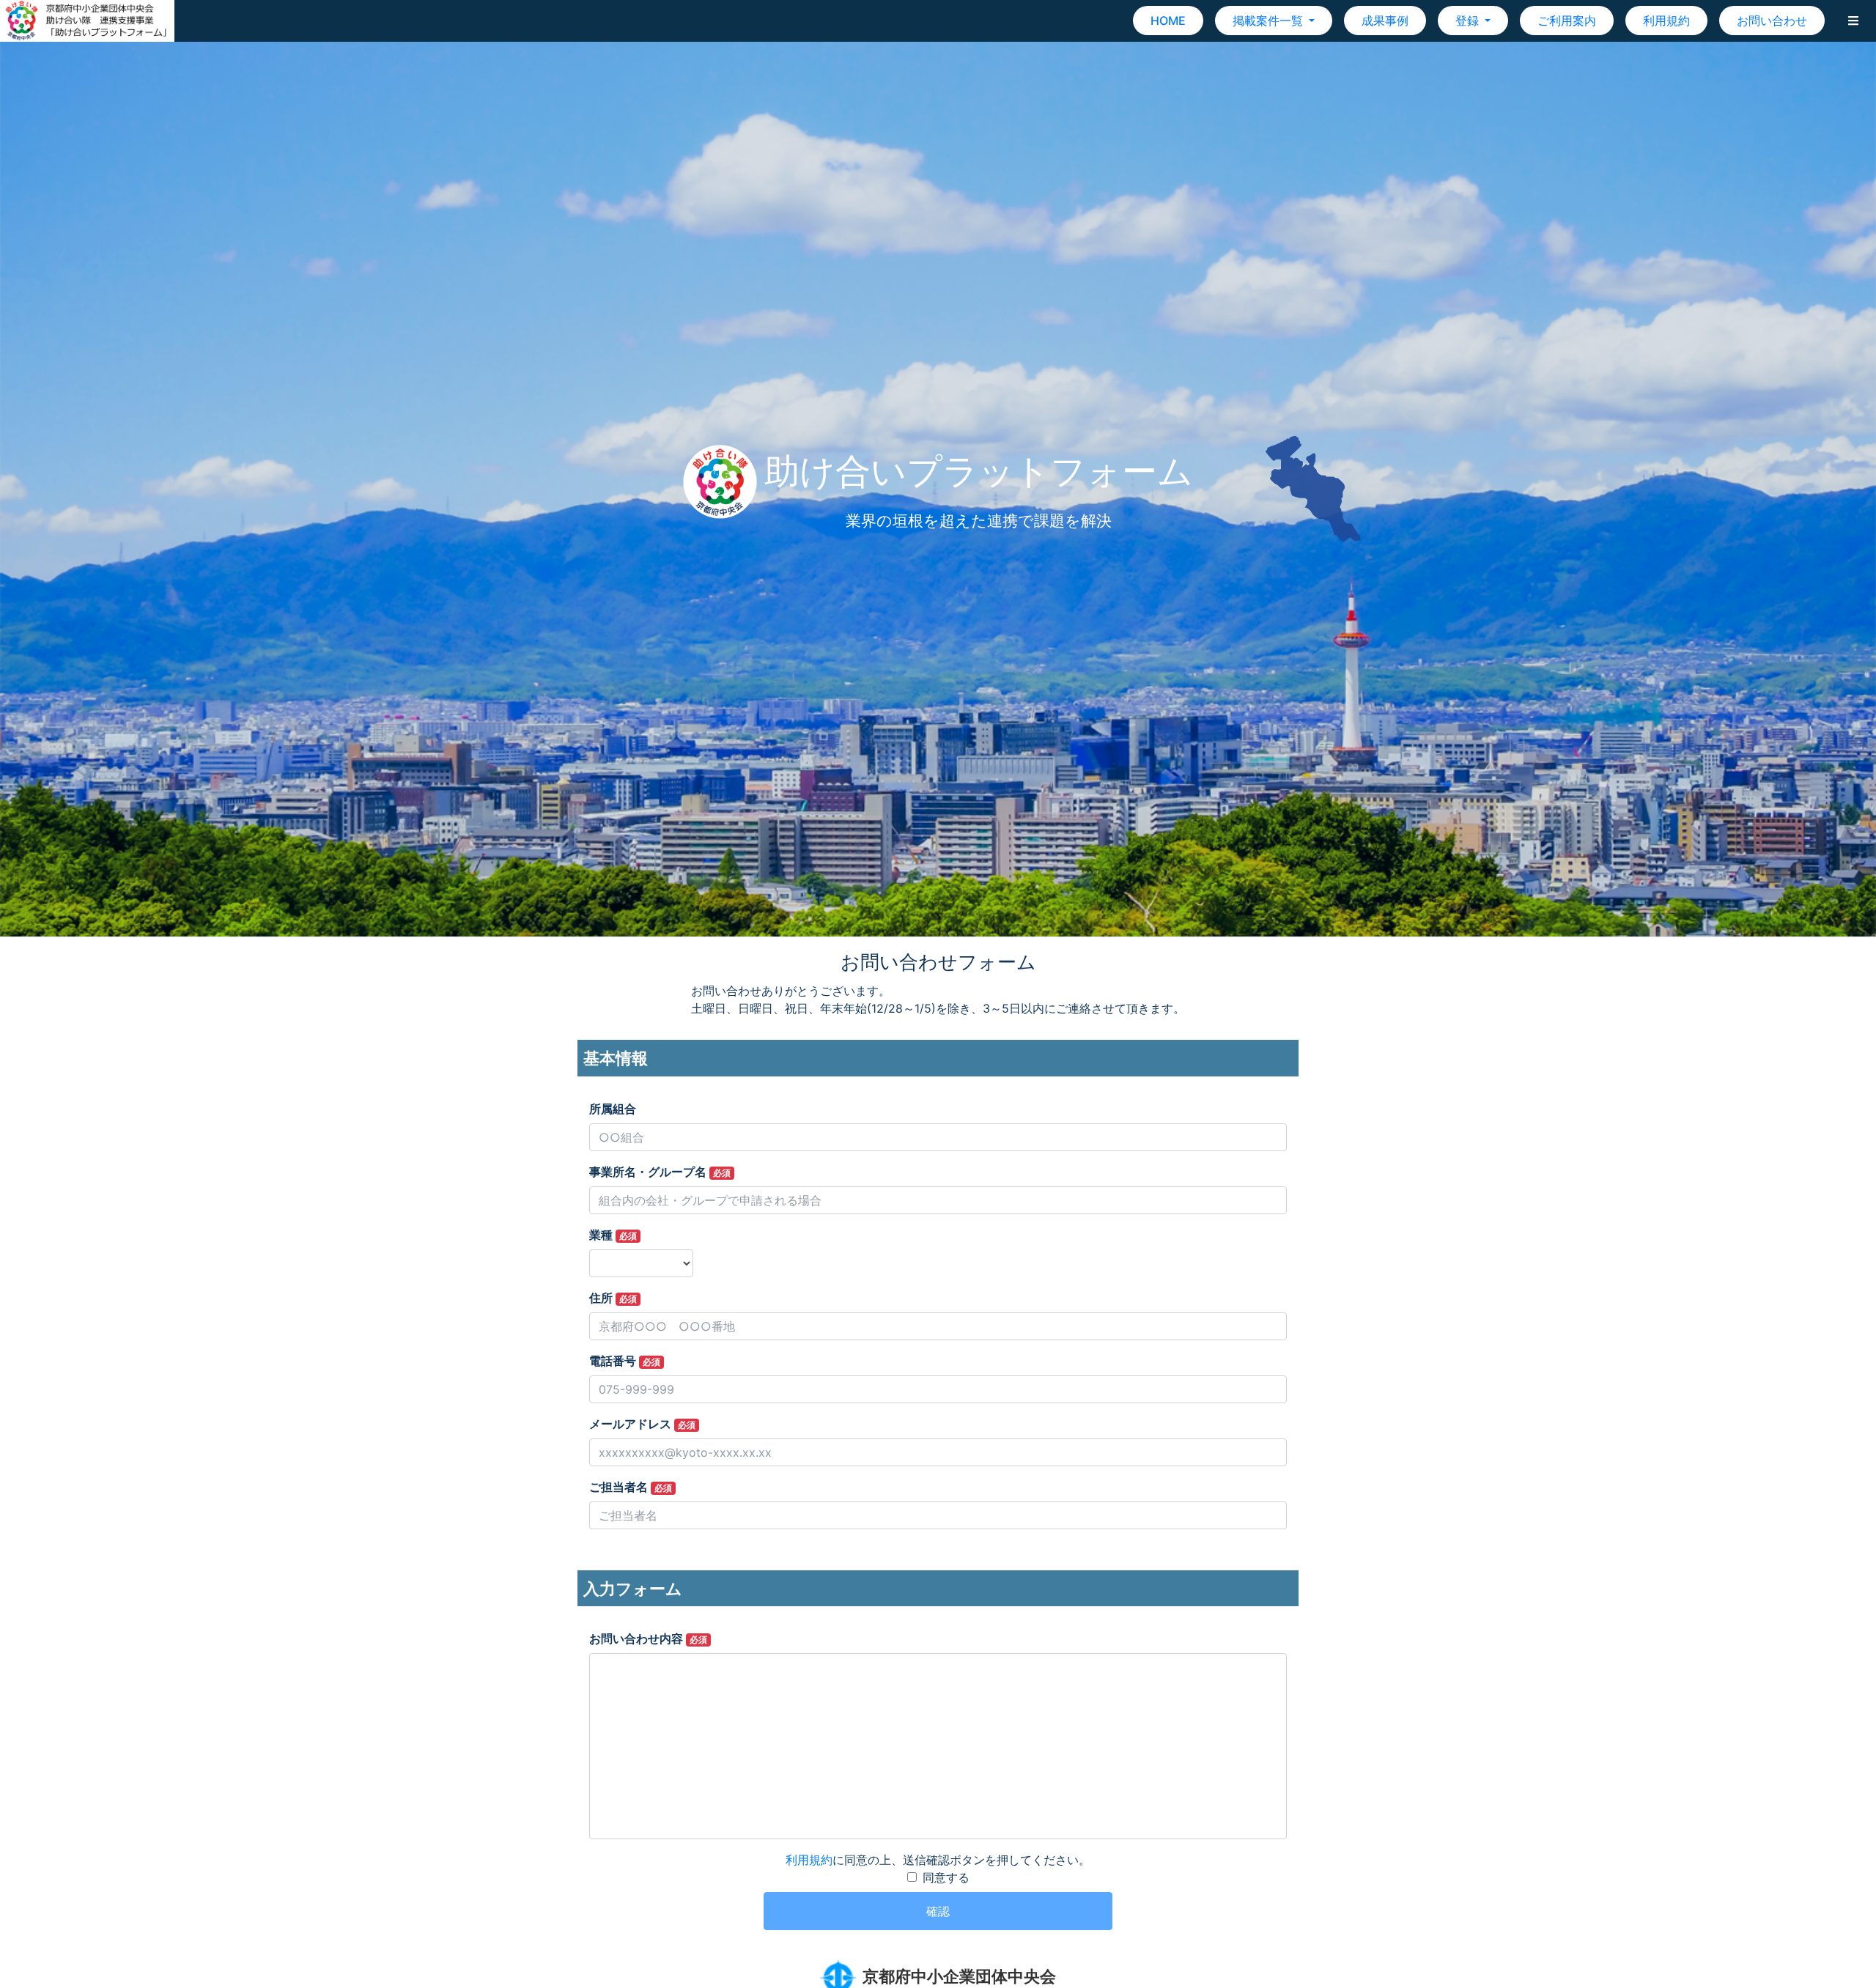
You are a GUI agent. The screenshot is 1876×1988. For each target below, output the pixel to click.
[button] (1853, 21)
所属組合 (613, 1109)
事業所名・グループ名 (660, 1172)
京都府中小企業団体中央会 (959, 1976)
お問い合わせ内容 (648, 1638)
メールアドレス (642, 1424)
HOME (1168, 21)
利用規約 (1666, 21)
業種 (613, 1235)
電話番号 (625, 1361)
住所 (613, 1298)
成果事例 (1385, 21)
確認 (938, 1911)
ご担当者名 (631, 1487)
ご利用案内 (1567, 21)
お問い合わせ (1772, 21)
